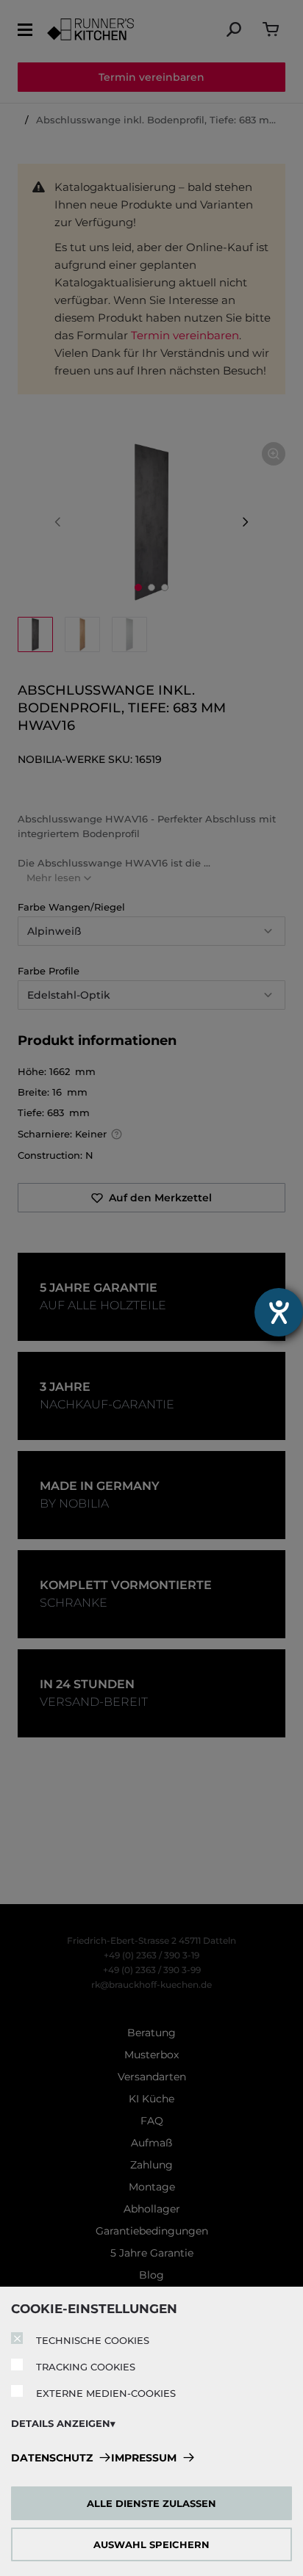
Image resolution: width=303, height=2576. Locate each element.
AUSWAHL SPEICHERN (151, 2544)
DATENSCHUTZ (52, 2458)
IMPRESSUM (144, 2458)
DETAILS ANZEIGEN (61, 2423)
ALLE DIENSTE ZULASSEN (151, 2503)
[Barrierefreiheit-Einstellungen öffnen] (279, 1312)
